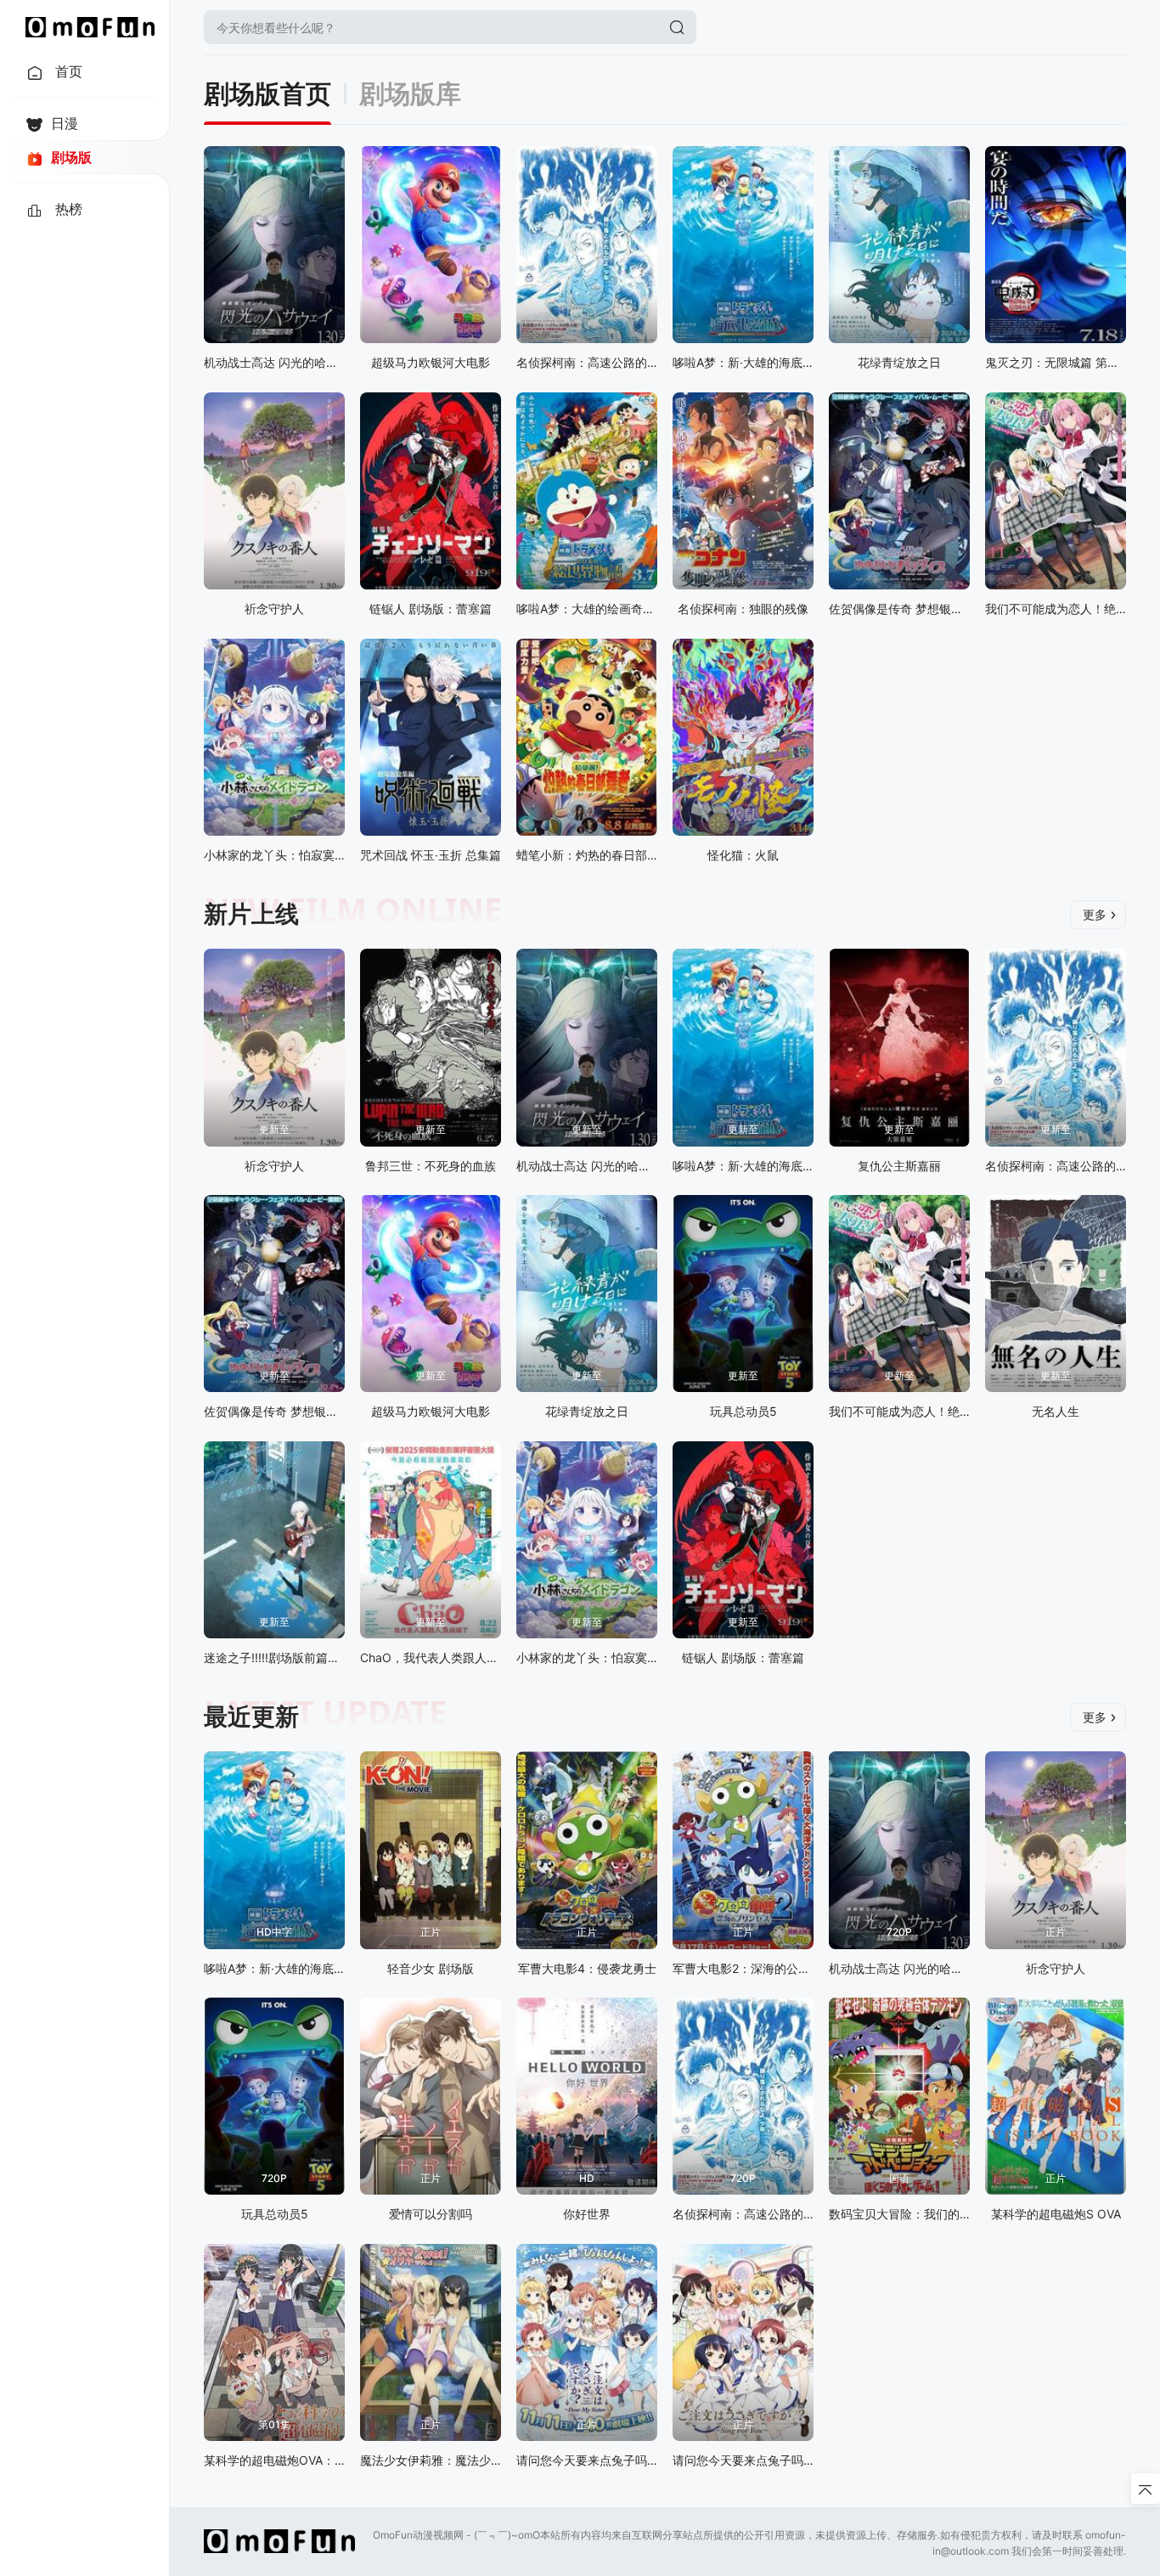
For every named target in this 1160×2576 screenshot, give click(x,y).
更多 (1095, 914)
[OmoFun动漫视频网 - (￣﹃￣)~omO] (90, 27)
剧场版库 (410, 94)
